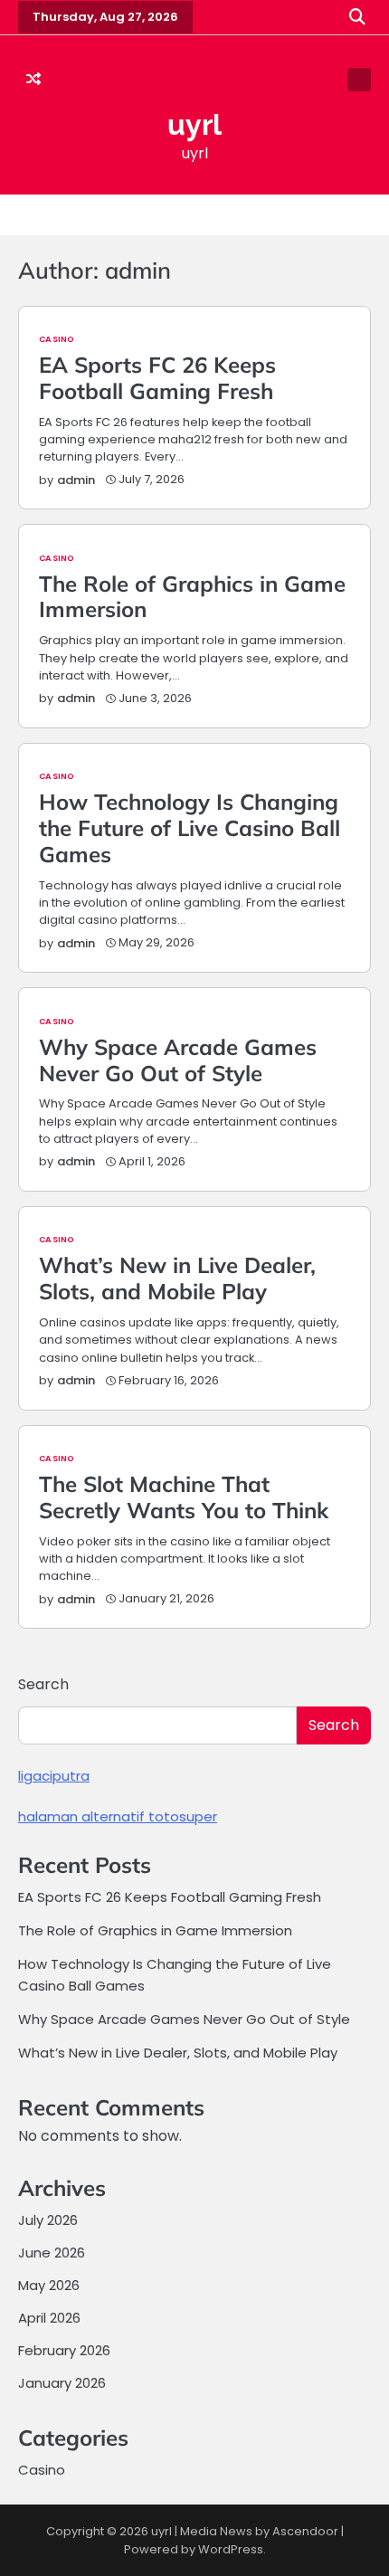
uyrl (194, 124)
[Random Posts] (33, 80)
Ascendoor (305, 2531)
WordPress (231, 2549)
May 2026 (49, 2285)
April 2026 (49, 2318)
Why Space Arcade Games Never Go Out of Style (178, 1060)
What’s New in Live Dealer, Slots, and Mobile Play (177, 1278)
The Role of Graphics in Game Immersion (192, 597)
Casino (57, 339)
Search (43, 1684)
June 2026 (52, 2253)
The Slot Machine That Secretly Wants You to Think (184, 1497)
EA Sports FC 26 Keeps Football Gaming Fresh (157, 378)
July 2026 (48, 2220)
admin (76, 480)
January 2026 (62, 2383)
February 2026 (64, 2350)
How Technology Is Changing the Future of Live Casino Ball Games (190, 828)
